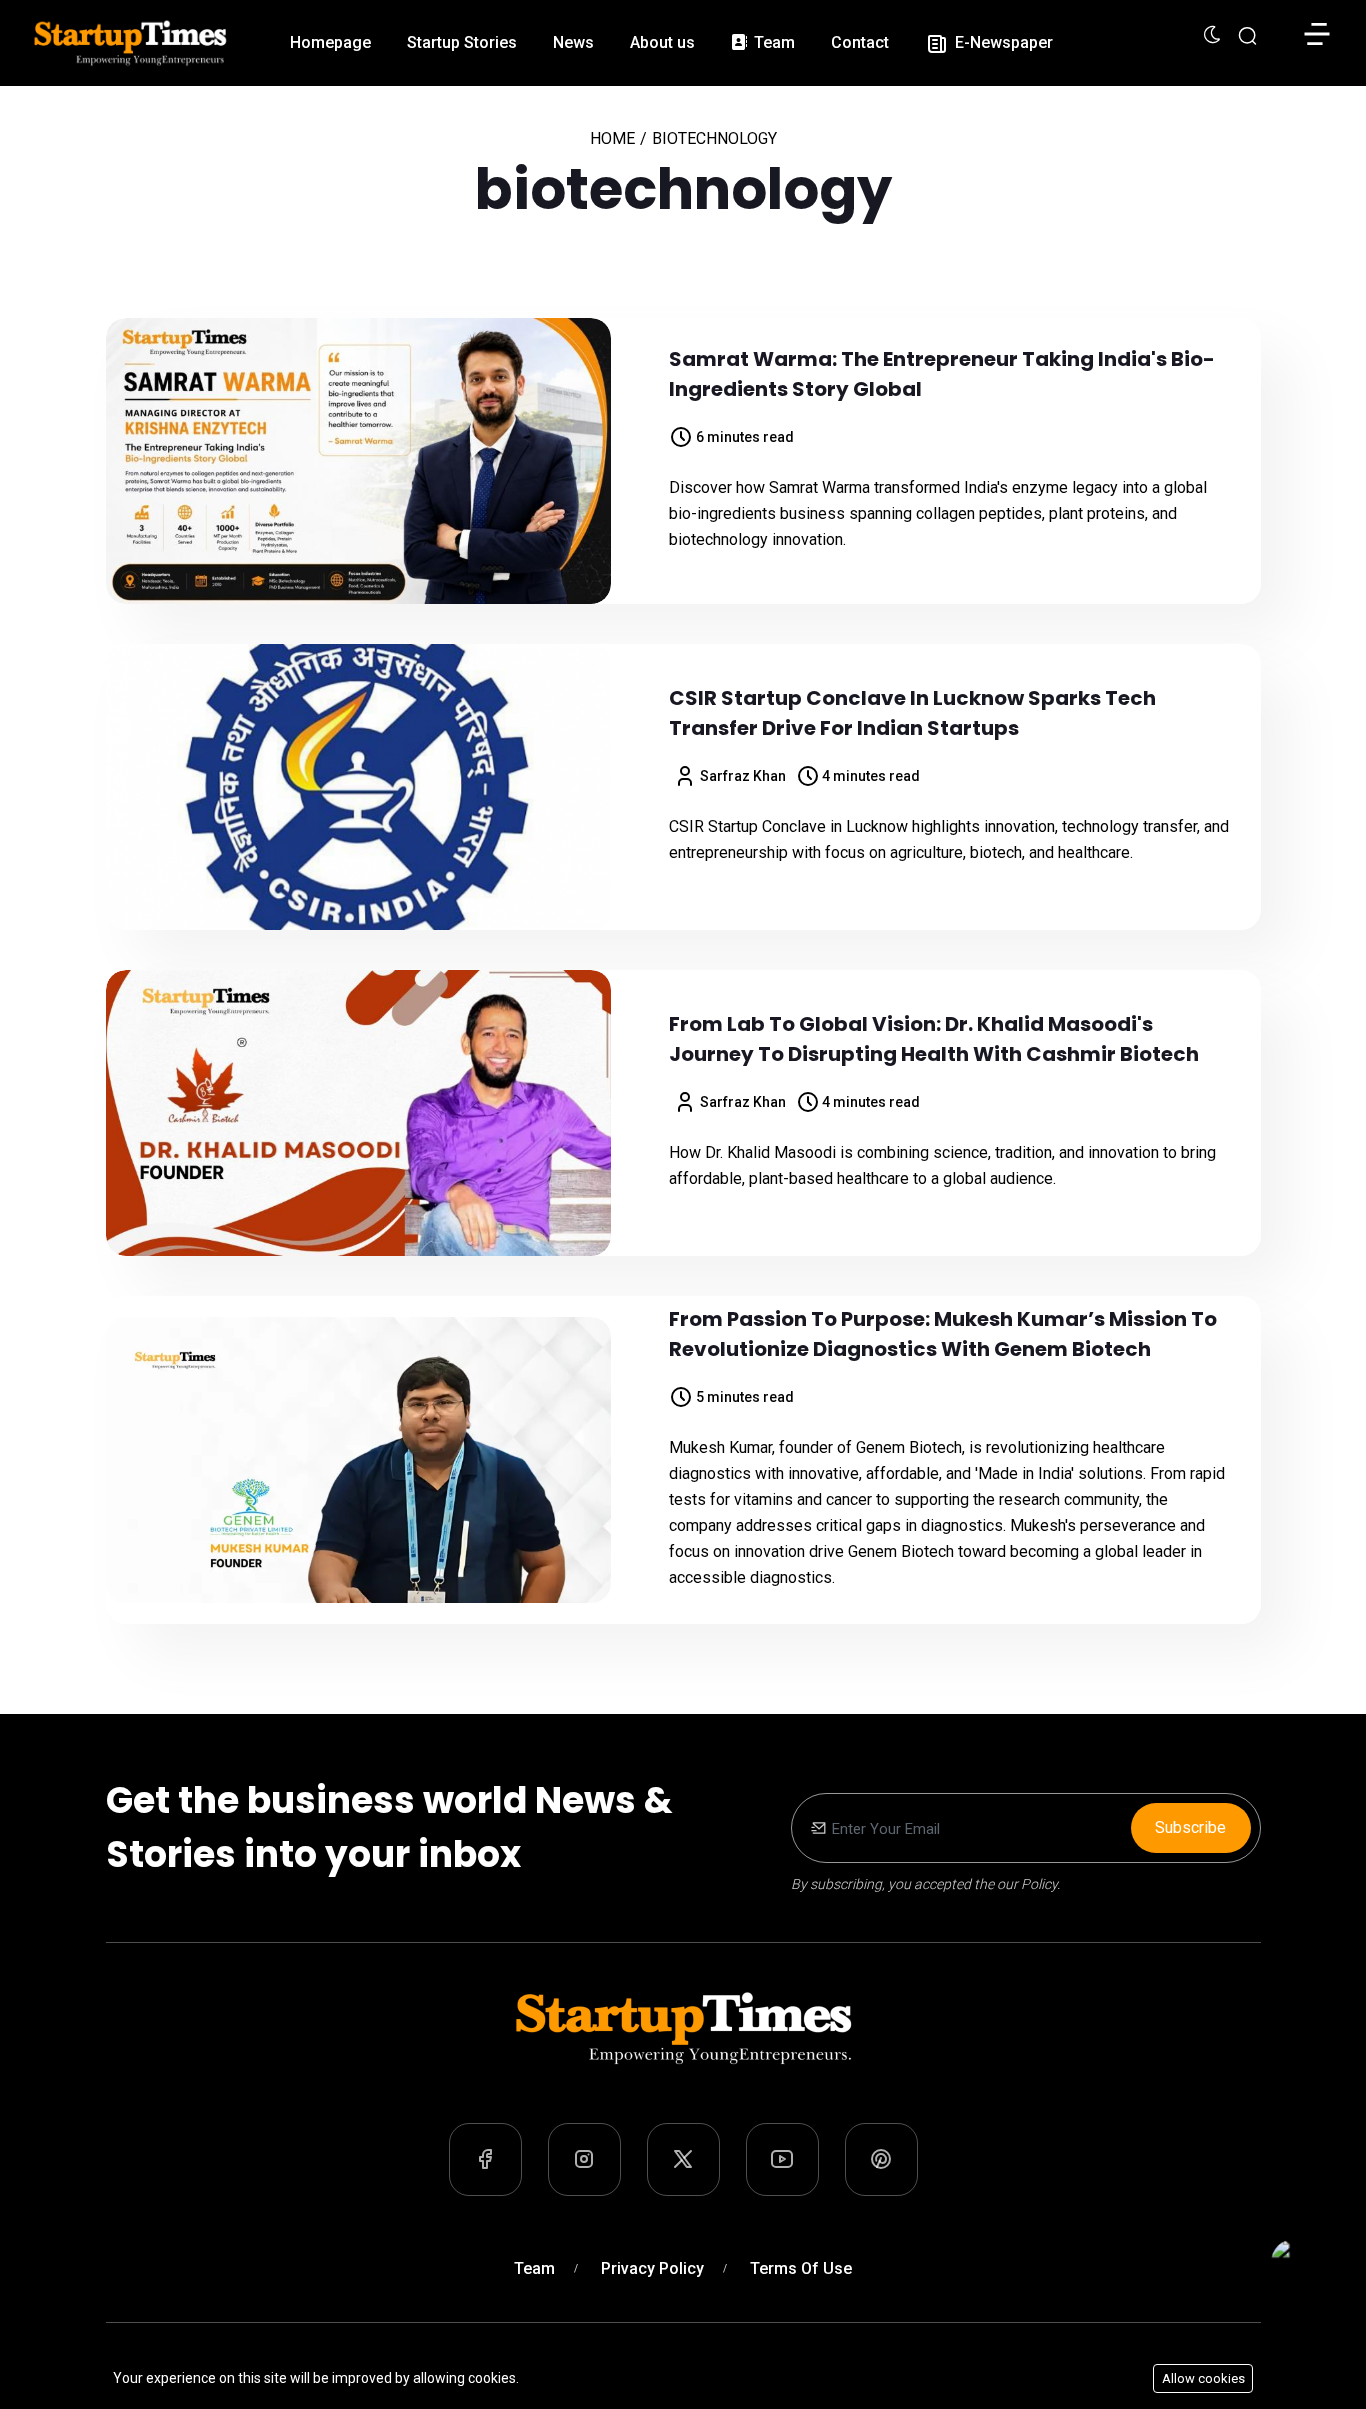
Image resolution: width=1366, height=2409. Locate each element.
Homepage (330, 42)
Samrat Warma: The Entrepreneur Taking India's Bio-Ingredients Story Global (942, 374)
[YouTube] (782, 2159)
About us (662, 42)
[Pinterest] (881, 2159)
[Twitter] (683, 2159)
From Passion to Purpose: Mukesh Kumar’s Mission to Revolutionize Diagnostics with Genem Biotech (943, 1334)
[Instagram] (584, 2159)
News (573, 42)
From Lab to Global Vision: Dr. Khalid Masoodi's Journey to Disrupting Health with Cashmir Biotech (934, 1039)
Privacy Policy (652, 2268)
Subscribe (1190, 1827)
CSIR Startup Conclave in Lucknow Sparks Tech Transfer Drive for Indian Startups (912, 713)
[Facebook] (485, 2159)
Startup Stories (462, 42)
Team (772, 42)
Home (612, 138)
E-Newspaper (1002, 42)
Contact (860, 42)
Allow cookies (1203, 2378)
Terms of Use (801, 2268)
